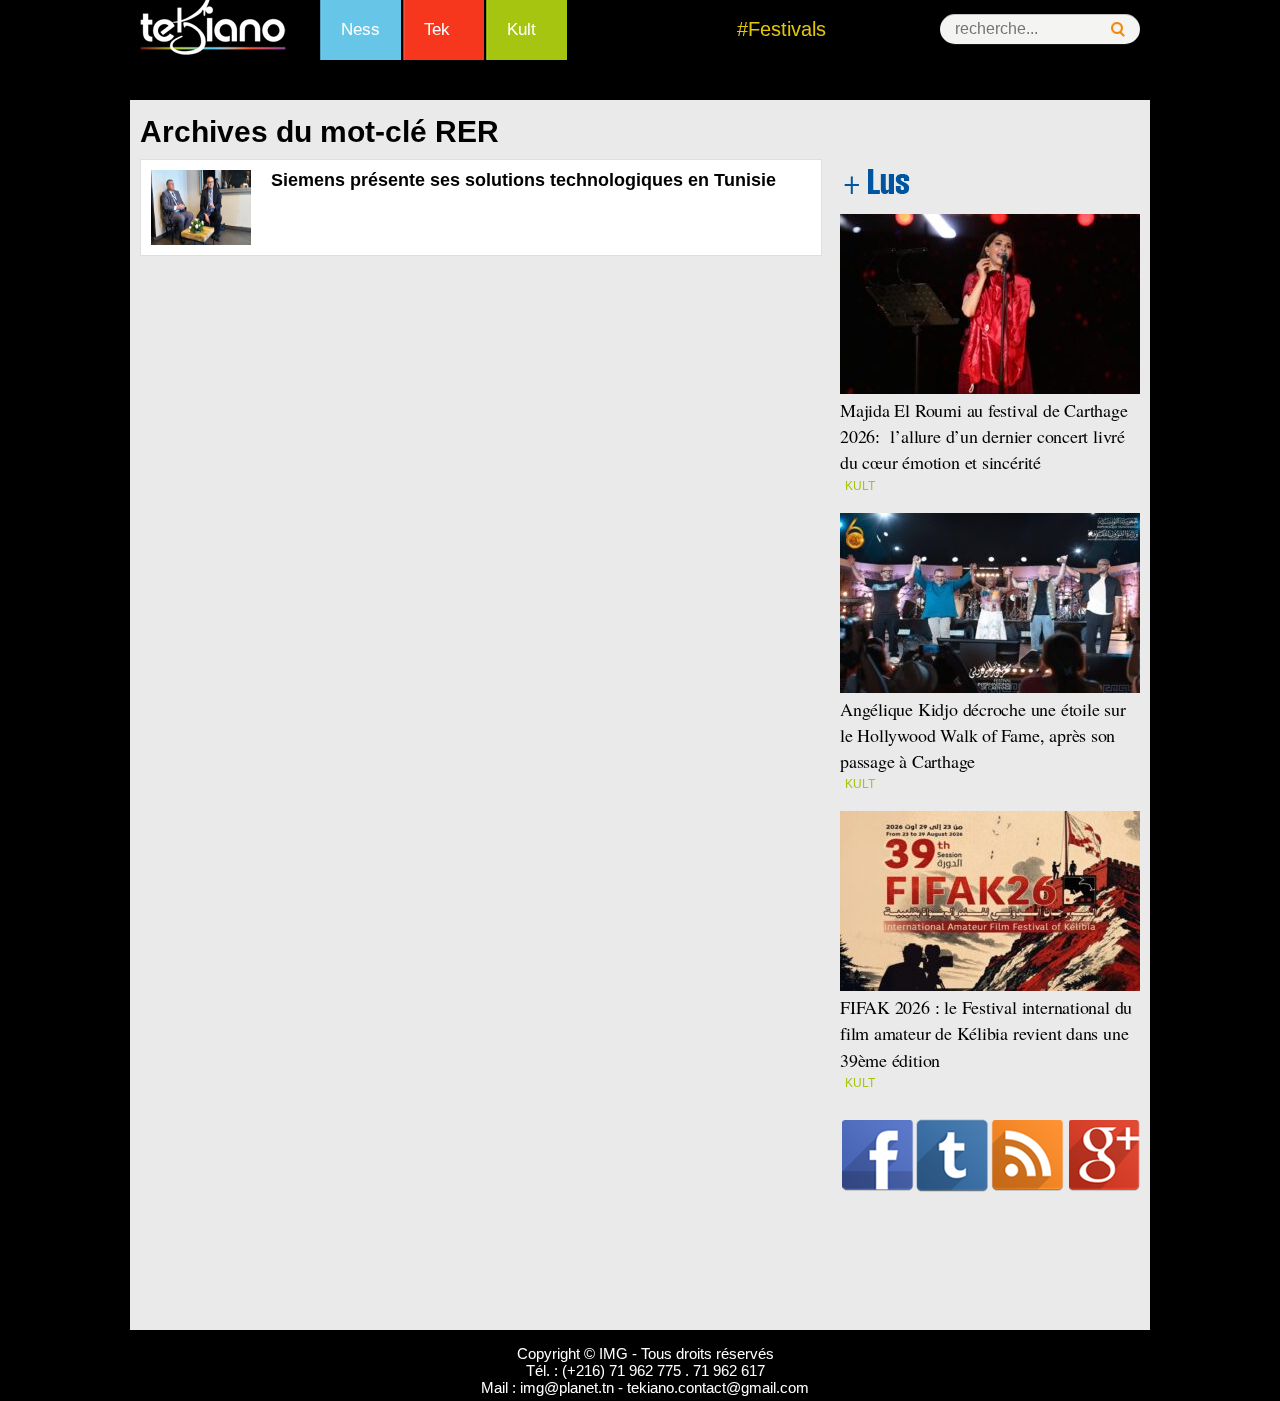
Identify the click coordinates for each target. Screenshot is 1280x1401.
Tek (437, 29)
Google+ (1104, 1155)
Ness (360, 29)
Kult (521, 29)
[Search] (1118, 29)
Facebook (877, 1155)
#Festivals (781, 29)
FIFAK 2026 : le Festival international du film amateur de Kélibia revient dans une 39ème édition (986, 1033)
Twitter (952, 1155)
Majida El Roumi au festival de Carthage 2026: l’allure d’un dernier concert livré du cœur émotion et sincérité (984, 436)
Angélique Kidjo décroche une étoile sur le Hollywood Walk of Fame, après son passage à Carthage (983, 735)
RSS (1027, 1155)
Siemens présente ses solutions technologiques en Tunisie (523, 180)
